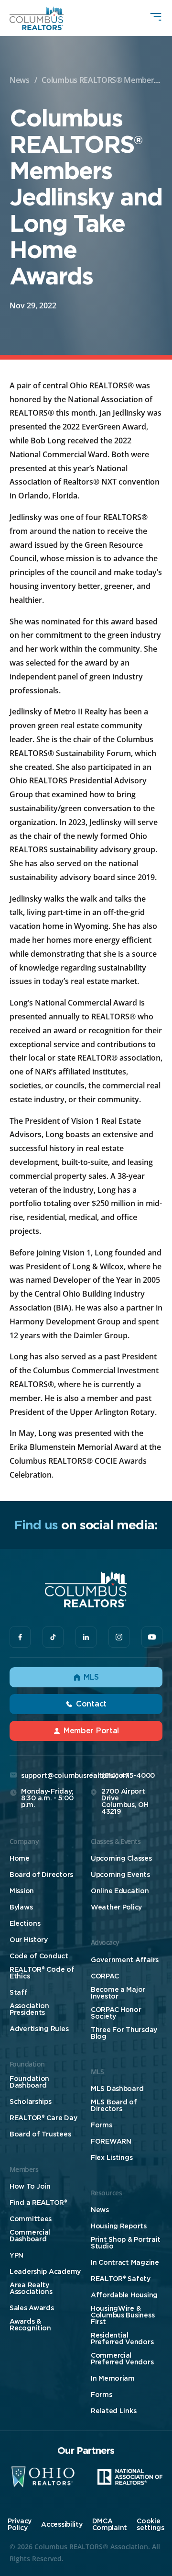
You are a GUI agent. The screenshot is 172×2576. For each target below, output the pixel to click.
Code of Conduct (39, 1956)
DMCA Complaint (110, 2524)
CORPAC (105, 1976)
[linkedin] (86, 1637)
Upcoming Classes (121, 1858)
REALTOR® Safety (121, 2279)
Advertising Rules (39, 2029)
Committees (31, 2219)
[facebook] (20, 1637)
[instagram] (119, 1637)
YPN (16, 2255)
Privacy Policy (20, 2524)
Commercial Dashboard (30, 2236)
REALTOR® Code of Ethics (42, 1973)
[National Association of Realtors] (130, 2477)
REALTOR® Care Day (43, 2118)
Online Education (120, 1891)
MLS (91, 1677)
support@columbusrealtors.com (75, 1775)
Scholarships (31, 2101)
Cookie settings (150, 2524)
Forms (102, 2125)
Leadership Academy (45, 2271)
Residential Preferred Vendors (122, 2339)
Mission (22, 1891)
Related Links (113, 2411)
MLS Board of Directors (114, 2105)
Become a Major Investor (118, 1993)
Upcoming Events (120, 1875)
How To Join (30, 2186)
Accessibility (62, 2524)
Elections (25, 1923)
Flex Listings (112, 2158)
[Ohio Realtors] (43, 2477)
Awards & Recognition (30, 2325)
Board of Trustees (40, 2134)
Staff (19, 1992)
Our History (29, 1940)
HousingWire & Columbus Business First (123, 2315)
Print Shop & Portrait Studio (126, 2243)
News (20, 80)
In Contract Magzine (125, 2262)
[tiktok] (53, 1637)
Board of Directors (41, 1875)
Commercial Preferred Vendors (122, 2359)
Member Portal (91, 1731)
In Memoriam (113, 2378)
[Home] (37, 18)
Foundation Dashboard (29, 2082)
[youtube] (152, 1637)
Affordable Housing (124, 2295)
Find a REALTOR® (38, 2203)
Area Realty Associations (31, 2288)
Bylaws (21, 1907)
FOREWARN (111, 2141)
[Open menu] (156, 17)
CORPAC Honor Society (116, 2013)
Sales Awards (32, 2308)
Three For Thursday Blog (124, 2033)
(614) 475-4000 (128, 1775)
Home (20, 1858)
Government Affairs (125, 1960)
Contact (91, 1704)
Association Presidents (29, 2009)
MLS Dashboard (117, 2089)
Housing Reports (119, 2226)
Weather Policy (116, 1907)
